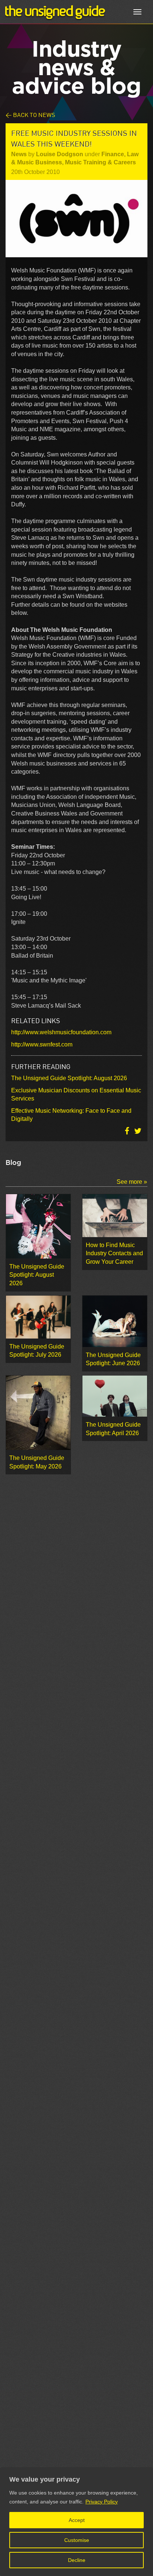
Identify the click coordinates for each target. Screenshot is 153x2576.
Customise (77, 2540)
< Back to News (30, 115)
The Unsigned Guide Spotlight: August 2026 (69, 1078)
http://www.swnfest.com (42, 1044)
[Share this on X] (138, 1131)
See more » (132, 1182)
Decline (77, 2560)
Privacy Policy (102, 2502)
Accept (77, 2520)
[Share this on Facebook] (128, 1131)
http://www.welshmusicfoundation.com (61, 1032)
